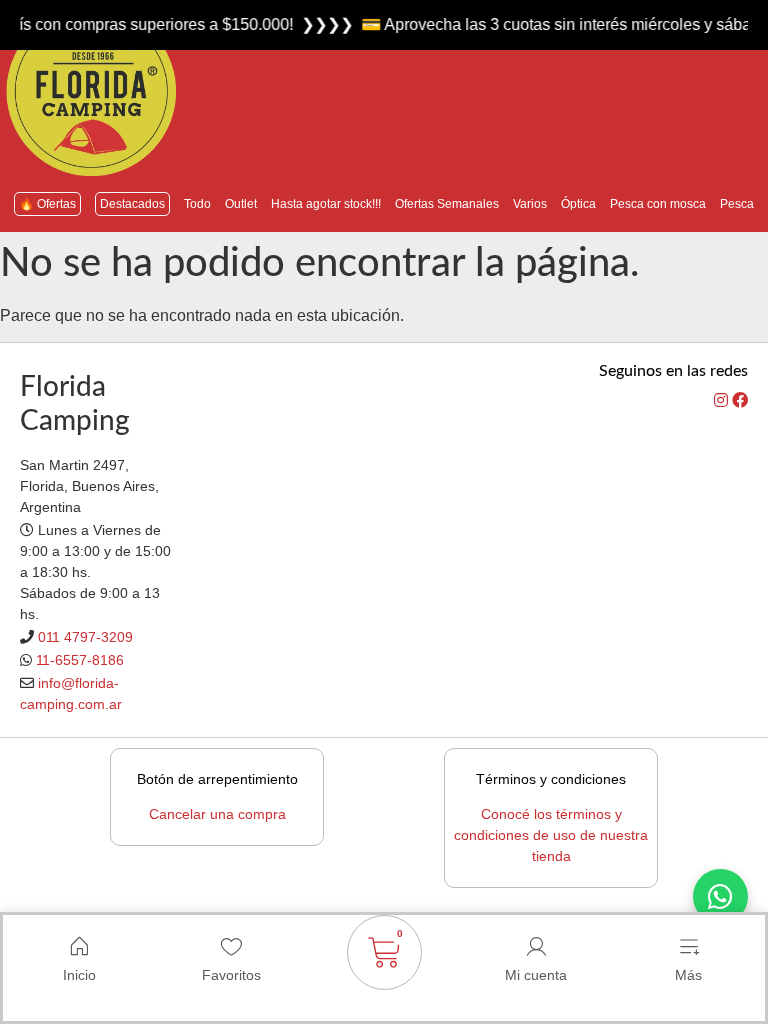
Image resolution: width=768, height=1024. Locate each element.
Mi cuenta (536, 975)
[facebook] (740, 400)
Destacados (132, 204)
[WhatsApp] (720, 896)
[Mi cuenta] (536, 947)
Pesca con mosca (658, 204)
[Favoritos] (232, 947)
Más (688, 975)
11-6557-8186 (80, 660)
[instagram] (723, 400)
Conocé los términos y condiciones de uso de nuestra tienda (551, 835)
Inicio (79, 975)
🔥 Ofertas (47, 204)
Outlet (241, 204)
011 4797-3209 (85, 637)
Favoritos (231, 975)
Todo (197, 204)
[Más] (689, 947)
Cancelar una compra (217, 814)
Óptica (578, 204)
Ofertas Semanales (447, 204)
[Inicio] (79, 947)
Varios (530, 204)
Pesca (737, 204)
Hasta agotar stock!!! (326, 204)
